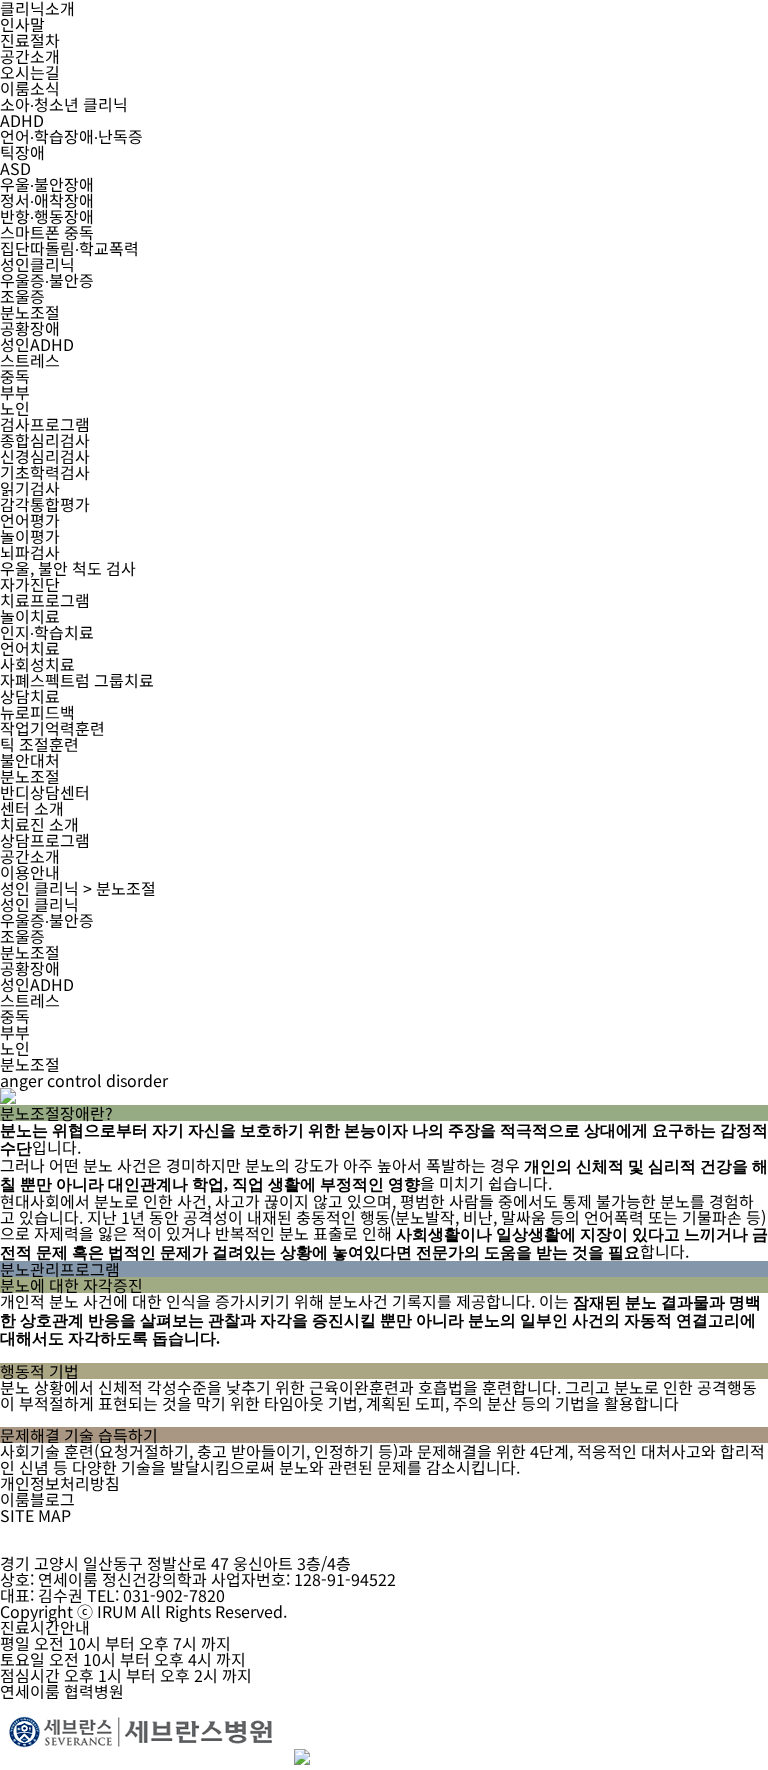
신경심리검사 (45, 456)
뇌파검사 (30, 552)
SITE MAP (35, 1515)
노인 (15, 408)
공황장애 (30, 328)
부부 (15, 392)
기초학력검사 (45, 472)
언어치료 (30, 648)
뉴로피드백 (37, 712)
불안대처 (30, 760)
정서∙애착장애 (47, 200)
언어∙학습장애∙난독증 (71, 136)
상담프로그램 (45, 840)
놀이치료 (30, 616)
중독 (15, 376)
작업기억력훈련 (52, 728)
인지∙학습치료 (47, 632)
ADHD (22, 120)
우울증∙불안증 (47, 280)
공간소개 (30, 56)
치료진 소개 (39, 824)
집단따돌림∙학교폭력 (69, 248)
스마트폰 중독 (47, 232)
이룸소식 (30, 88)
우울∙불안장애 (47, 184)
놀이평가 (30, 536)
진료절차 (30, 40)
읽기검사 (30, 488)
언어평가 (30, 520)
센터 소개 (32, 808)
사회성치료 (37, 664)
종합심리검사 (45, 440)
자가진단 (30, 584)
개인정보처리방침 (60, 1483)
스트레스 (30, 360)
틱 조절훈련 (39, 744)
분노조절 (30, 312)
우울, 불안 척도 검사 (68, 568)
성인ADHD (37, 344)
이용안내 (30, 872)
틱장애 (22, 152)
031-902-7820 (174, 1595)
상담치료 (30, 696)
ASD (15, 168)
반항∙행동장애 (47, 216)
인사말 (22, 24)
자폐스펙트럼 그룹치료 (77, 680)
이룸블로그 (37, 1499)
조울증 (22, 296)
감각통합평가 (45, 504)
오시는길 (30, 72)
